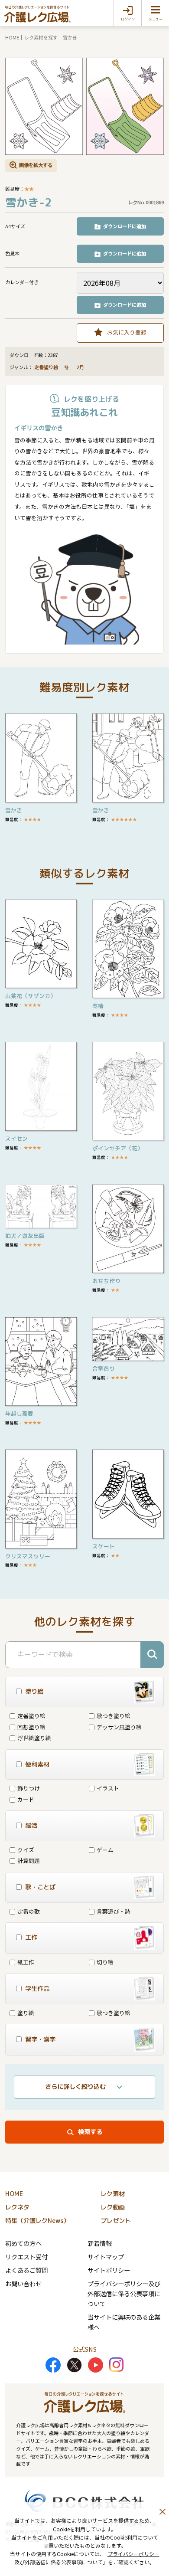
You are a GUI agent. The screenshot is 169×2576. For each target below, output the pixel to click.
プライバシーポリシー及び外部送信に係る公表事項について (124, 2293)
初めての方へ (23, 2243)
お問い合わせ (23, 2283)
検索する (90, 2132)
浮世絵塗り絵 (34, 1738)
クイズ (26, 1850)
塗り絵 (26, 2013)
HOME (12, 37)
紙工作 (26, 1962)
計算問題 (29, 1861)
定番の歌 (29, 1911)
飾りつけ (29, 1788)
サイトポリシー (109, 2270)
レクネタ (17, 2207)
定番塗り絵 (46, 367)
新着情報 (100, 2243)
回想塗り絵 (31, 1727)
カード (26, 1799)
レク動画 (113, 2207)
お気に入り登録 (127, 332)
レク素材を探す (41, 37)
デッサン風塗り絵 (119, 1727)
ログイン (128, 19)
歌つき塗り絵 (114, 1716)
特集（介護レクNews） (37, 2221)
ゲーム (105, 1850)
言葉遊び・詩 (114, 1911)
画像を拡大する (36, 165)
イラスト (108, 1788)
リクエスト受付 (26, 2257)
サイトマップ (106, 2257)
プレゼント (116, 2221)
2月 (81, 367)
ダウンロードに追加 (125, 226)
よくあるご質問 (26, 2270)
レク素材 (113, 2194)
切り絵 (105, 1962)
